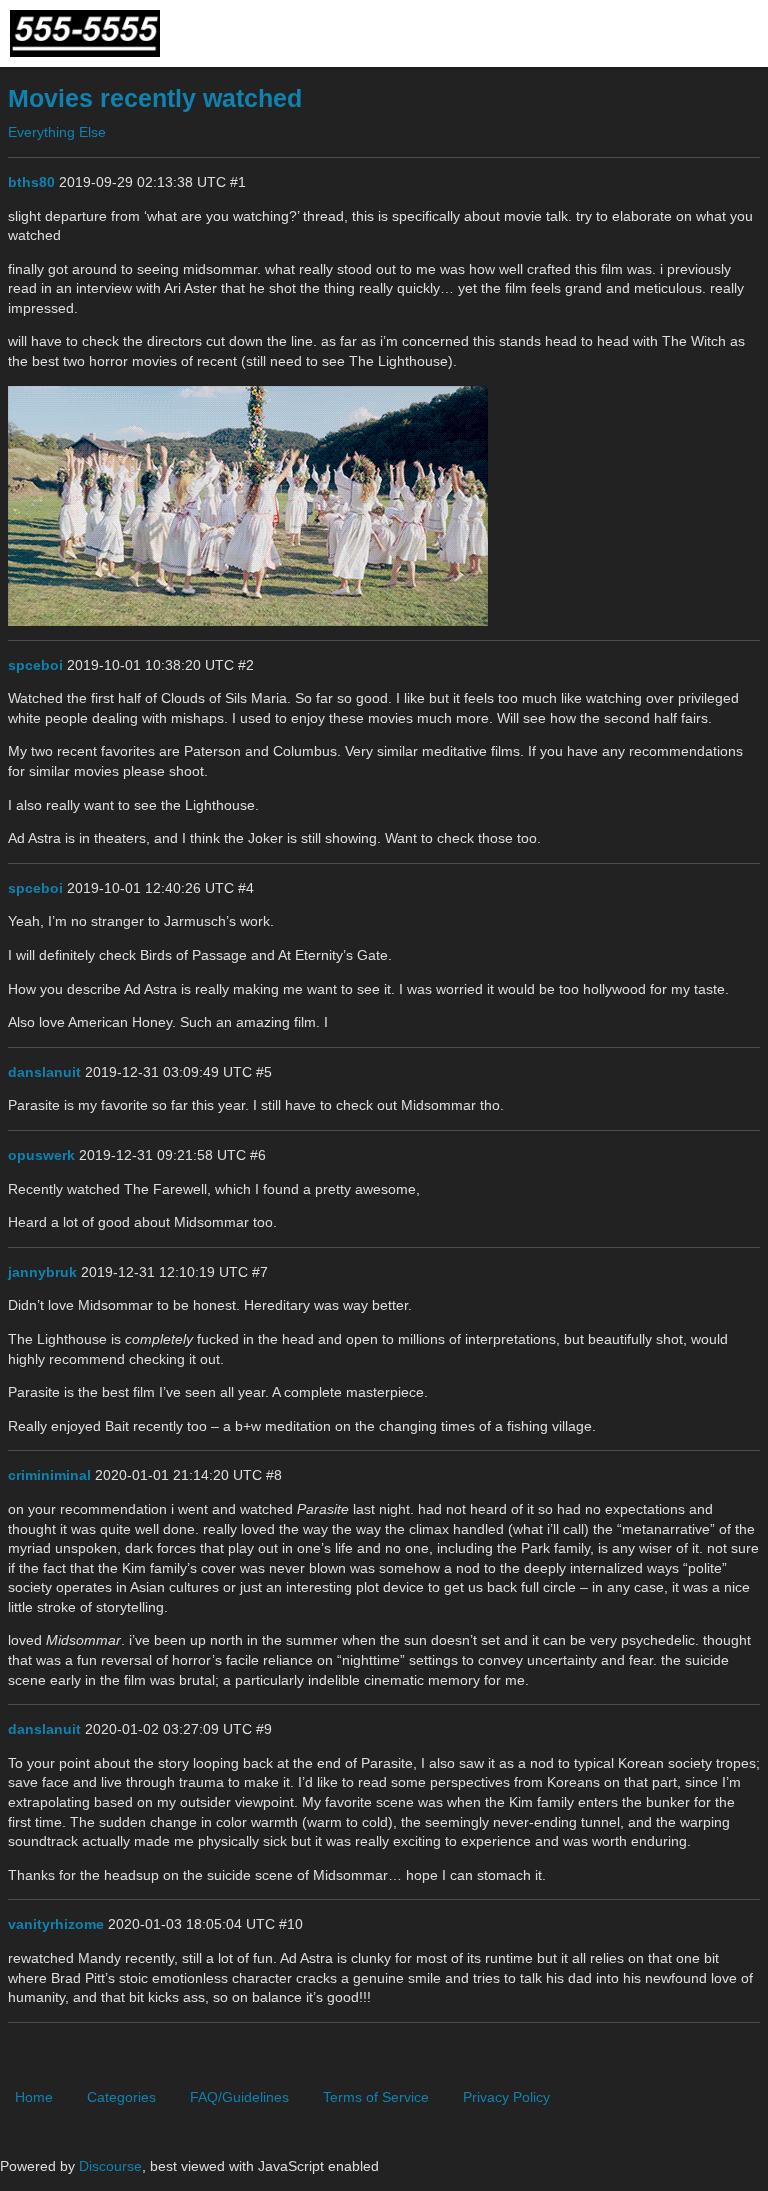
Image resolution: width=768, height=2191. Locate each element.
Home (34, 2097)
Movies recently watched (155, 98)
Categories (121, 2097)
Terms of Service (376, 2097)
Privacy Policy (506, 2097)
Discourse (110, 2166)
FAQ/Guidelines (239, 2097)
